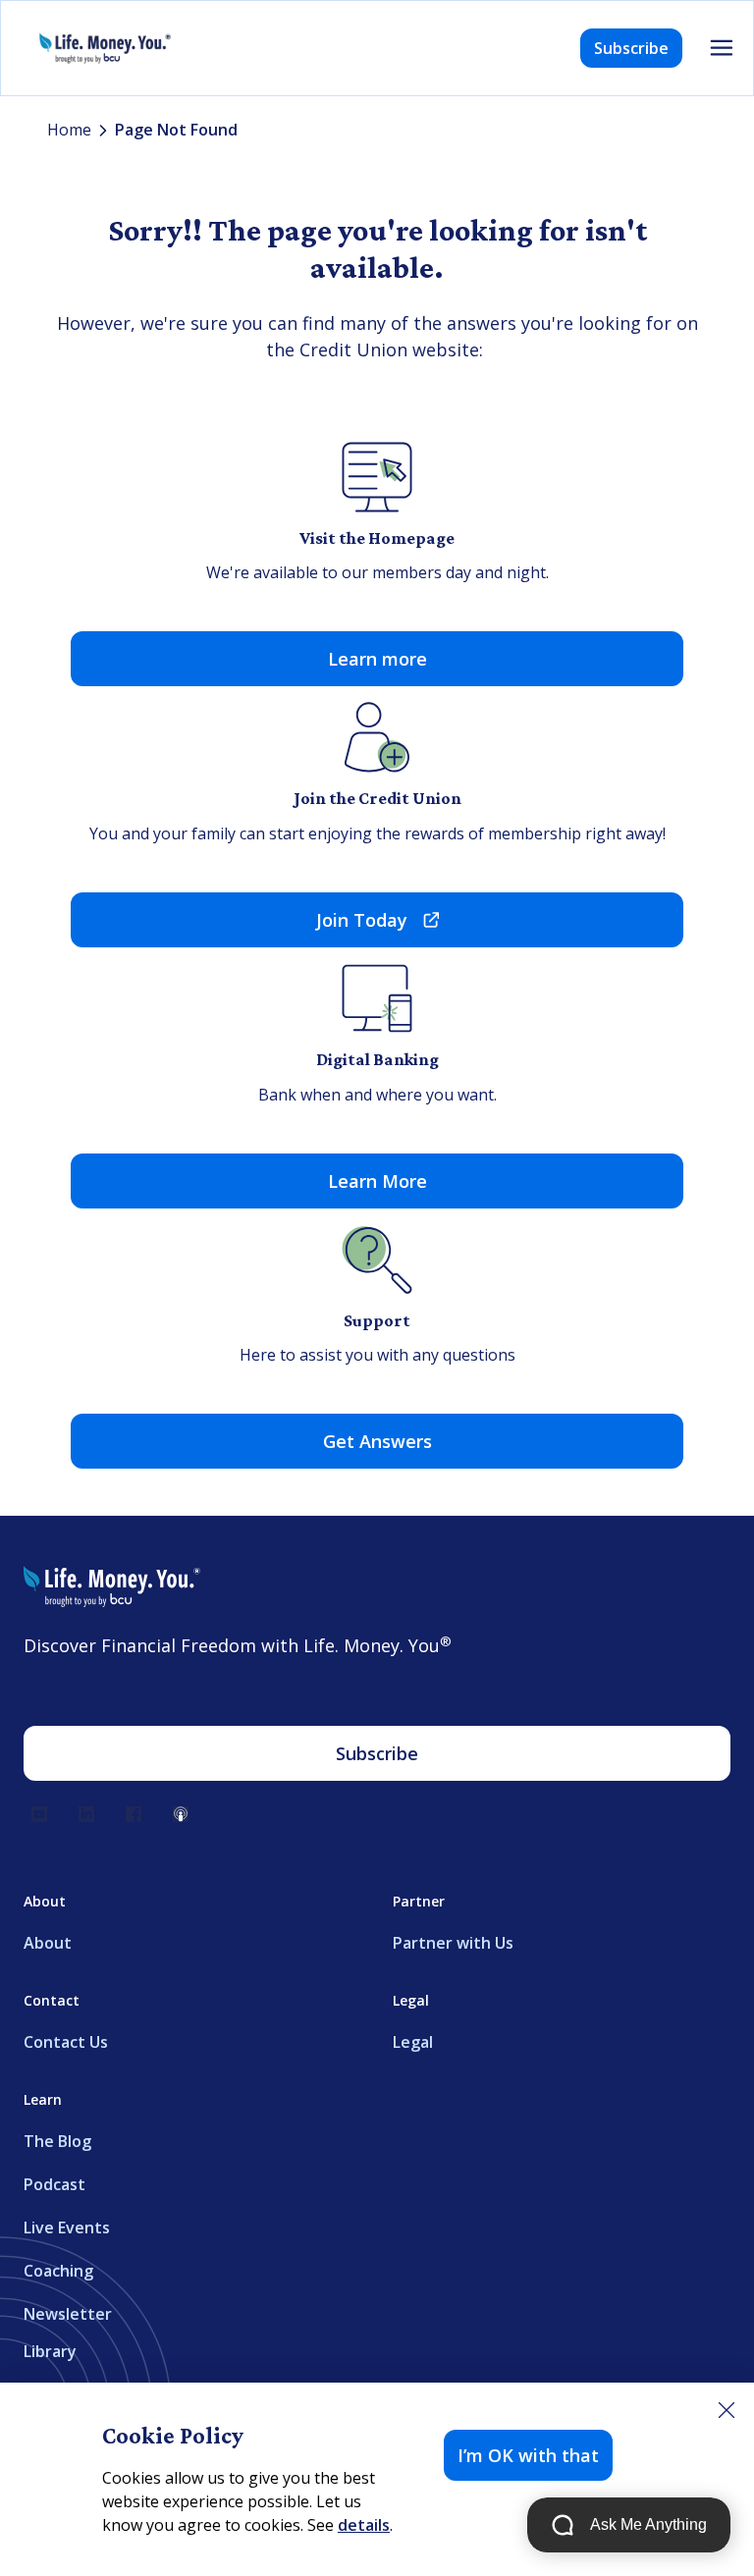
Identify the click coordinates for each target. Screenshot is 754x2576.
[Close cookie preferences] (727, 2410)
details (364, 2525)
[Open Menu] (722, 48)
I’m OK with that (528, 2455)
